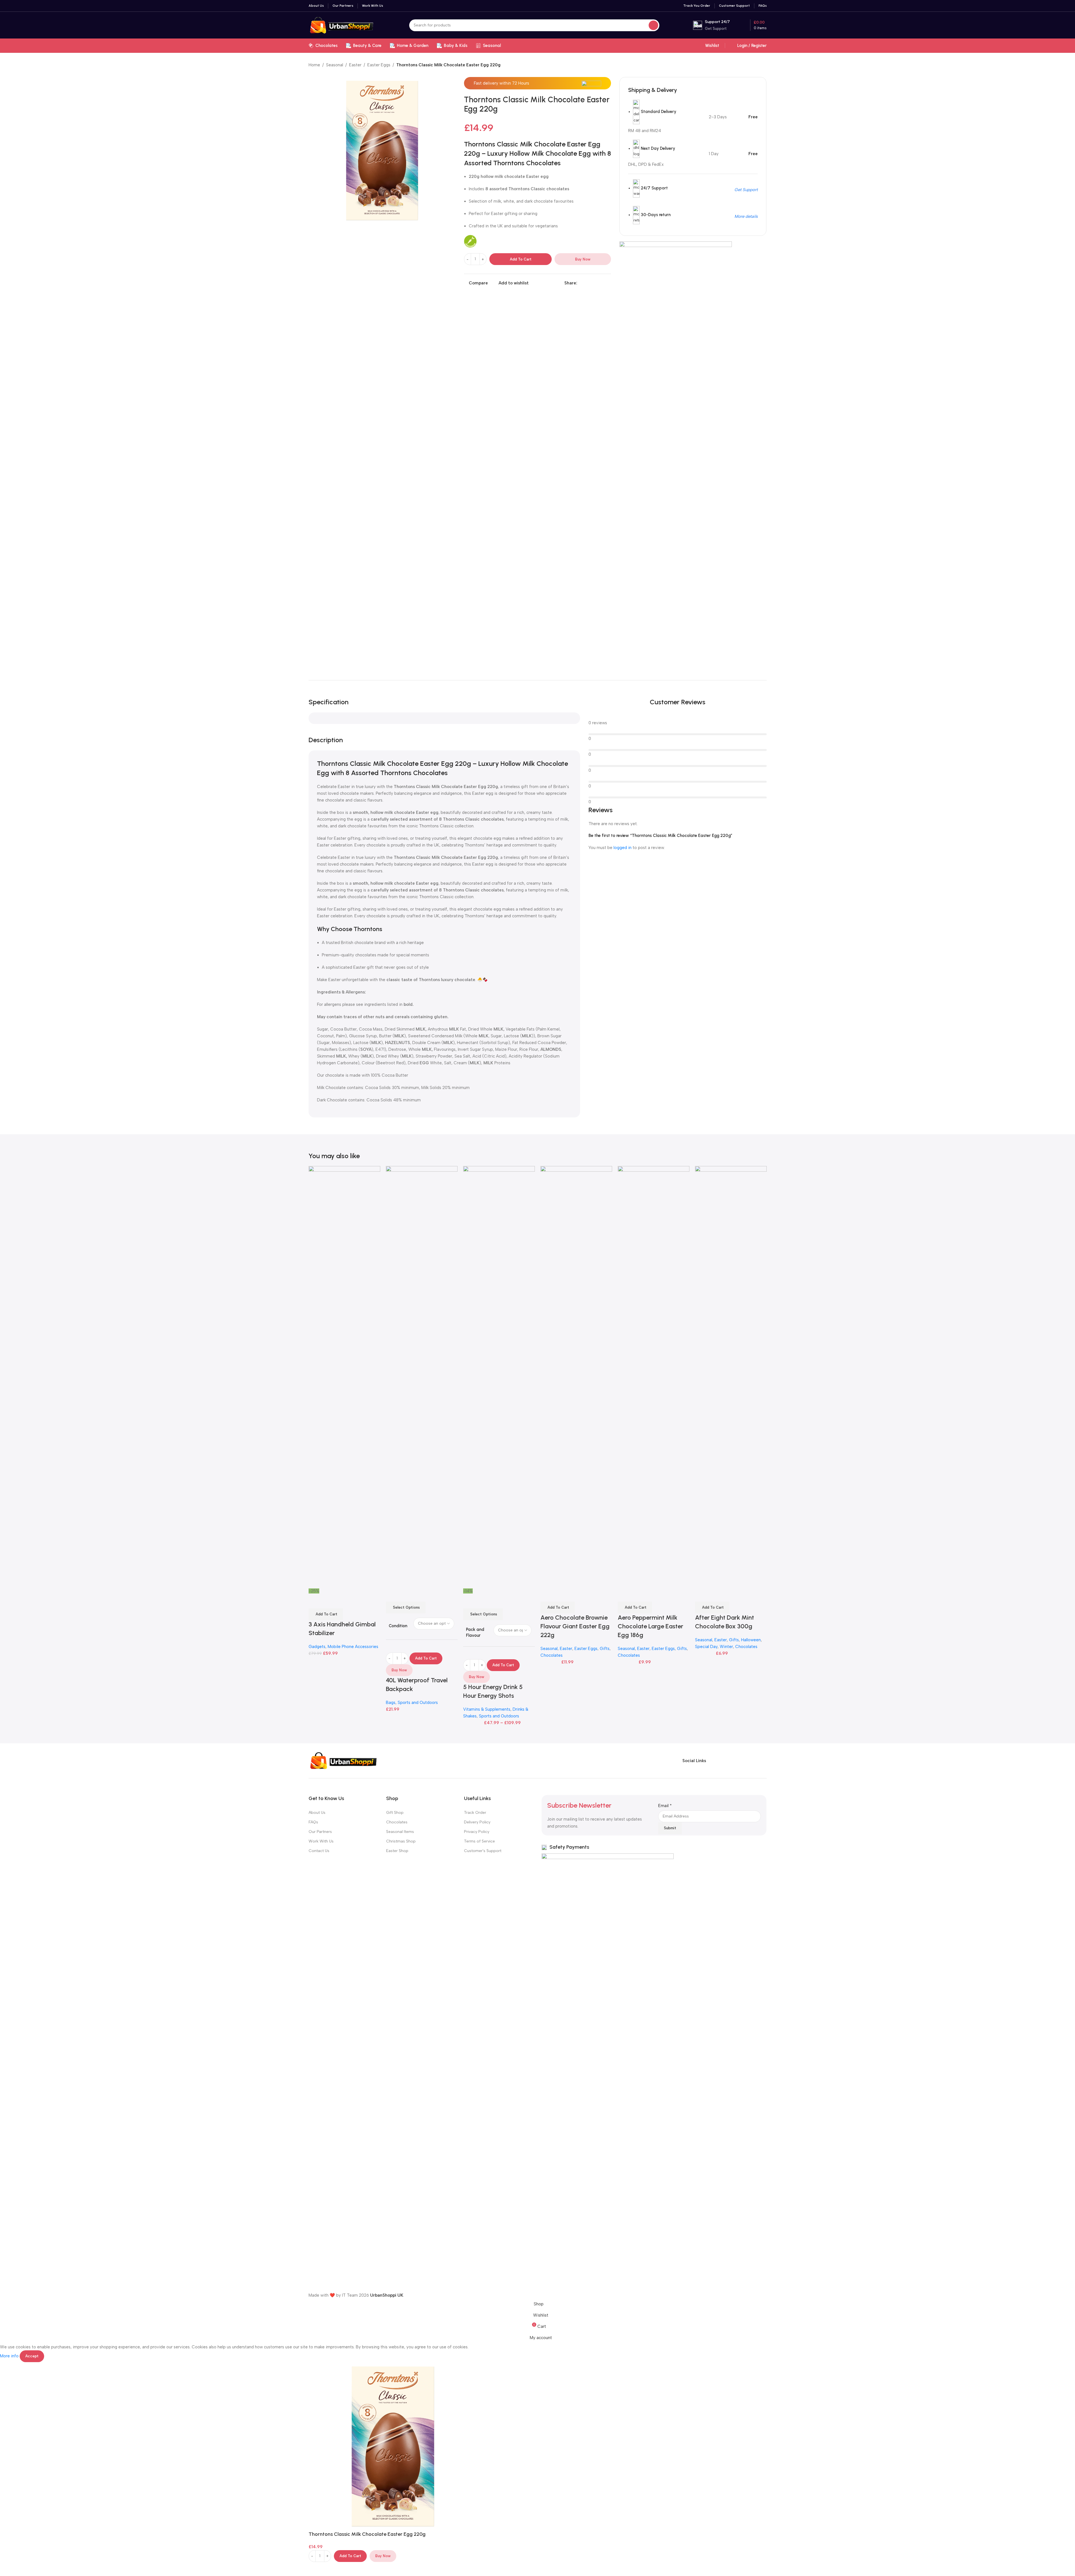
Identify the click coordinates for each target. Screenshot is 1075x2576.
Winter (726, 1647)
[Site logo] (342, 25)
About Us (317, 1813)
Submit (670, 1828)
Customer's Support (483, 1851)
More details (746, 216)
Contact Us (319, 1851)
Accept (32, 2356)
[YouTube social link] (742, 1761)
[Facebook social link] (581, 283)
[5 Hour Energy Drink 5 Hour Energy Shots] (499, 1377)
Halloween (751, 1640)
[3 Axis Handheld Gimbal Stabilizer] (344, 1377)
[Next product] (763, 65)
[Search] (653, 25)
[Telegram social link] (608, 283)
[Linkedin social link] (601, 283)
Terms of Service (479, 1841)
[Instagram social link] (732, 1761)
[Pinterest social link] (594, 283)
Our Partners (320, 1832)
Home (314, 65)
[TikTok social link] (762, 1761)
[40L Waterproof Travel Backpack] (422, 1377)
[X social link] (587, 283)
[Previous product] (750, 65)
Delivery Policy (477, 1822)
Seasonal (335, 65)
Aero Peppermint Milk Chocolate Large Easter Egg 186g (650, 1626)
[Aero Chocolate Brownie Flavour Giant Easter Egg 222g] (576, 1377)
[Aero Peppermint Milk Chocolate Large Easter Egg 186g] (654, 1377)
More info (10, 2356)
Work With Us (321, 1841)
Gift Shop (395, 1813)
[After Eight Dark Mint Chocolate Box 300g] (731, 1377)
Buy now (583, 259)
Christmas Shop (401, 1841)
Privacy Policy (477, 1832)
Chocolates (552, 1655)
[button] (326, 1614)
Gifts (605, 1649)
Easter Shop (397, 1851)
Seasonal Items (400, 1832)
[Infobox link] (711, 25)
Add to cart (521, 259)
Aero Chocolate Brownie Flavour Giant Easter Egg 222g (575, 1626)
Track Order (475, 1813)
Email (665, 1806)
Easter (355, 65)
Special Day (706, 1647)
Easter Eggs (379, 65)
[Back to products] (757, 65)
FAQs (313, 1822)
